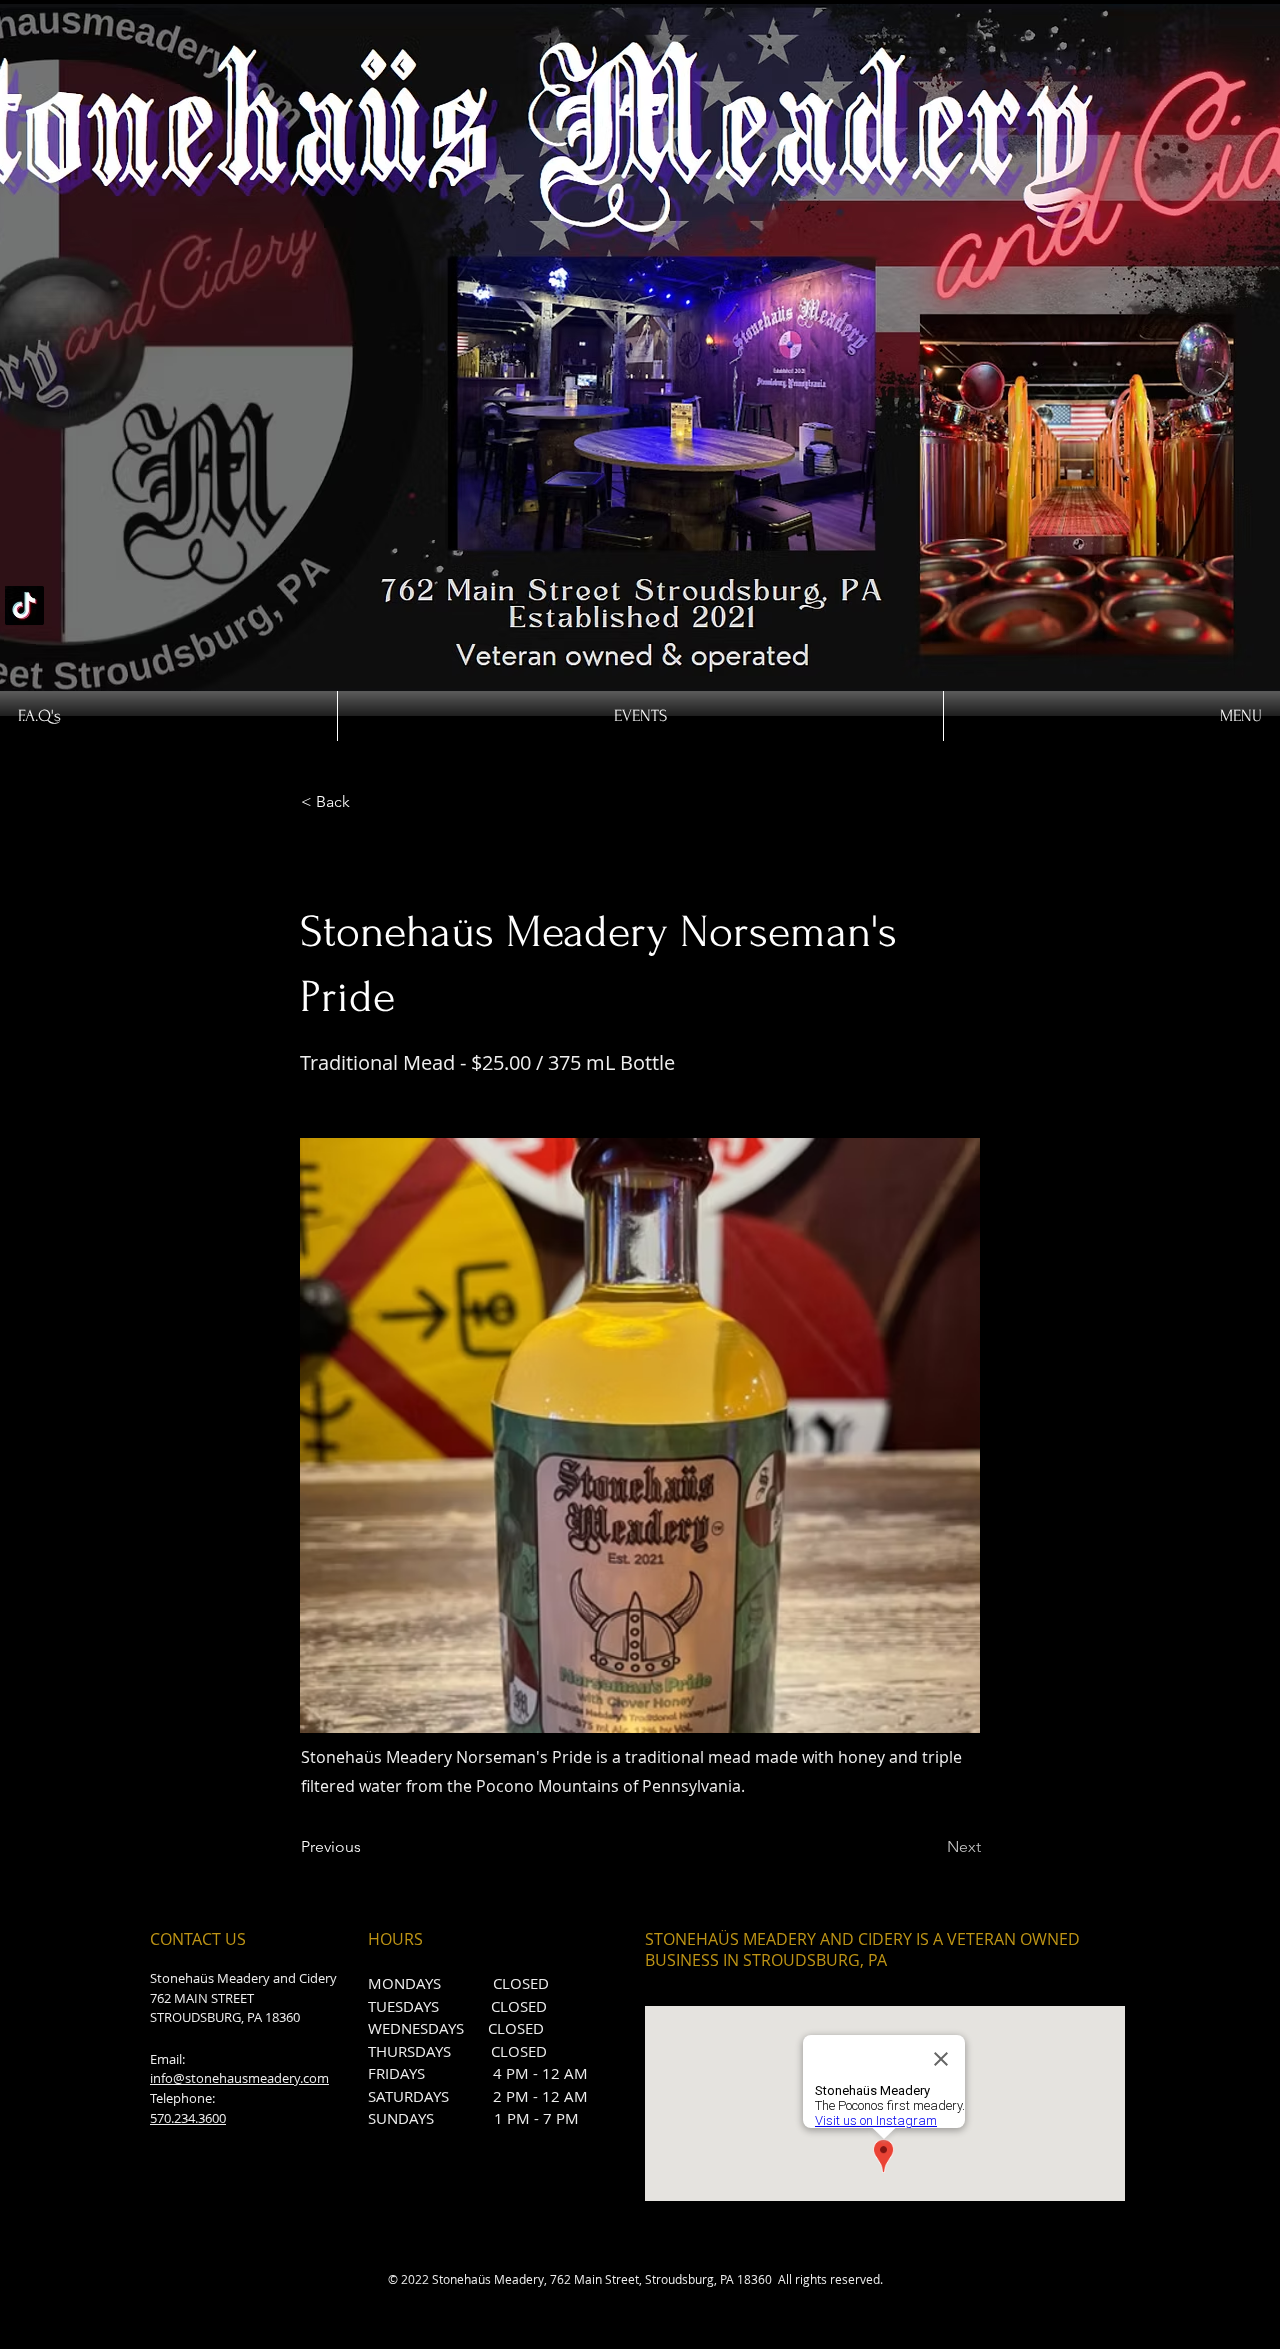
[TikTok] (24, 605)
